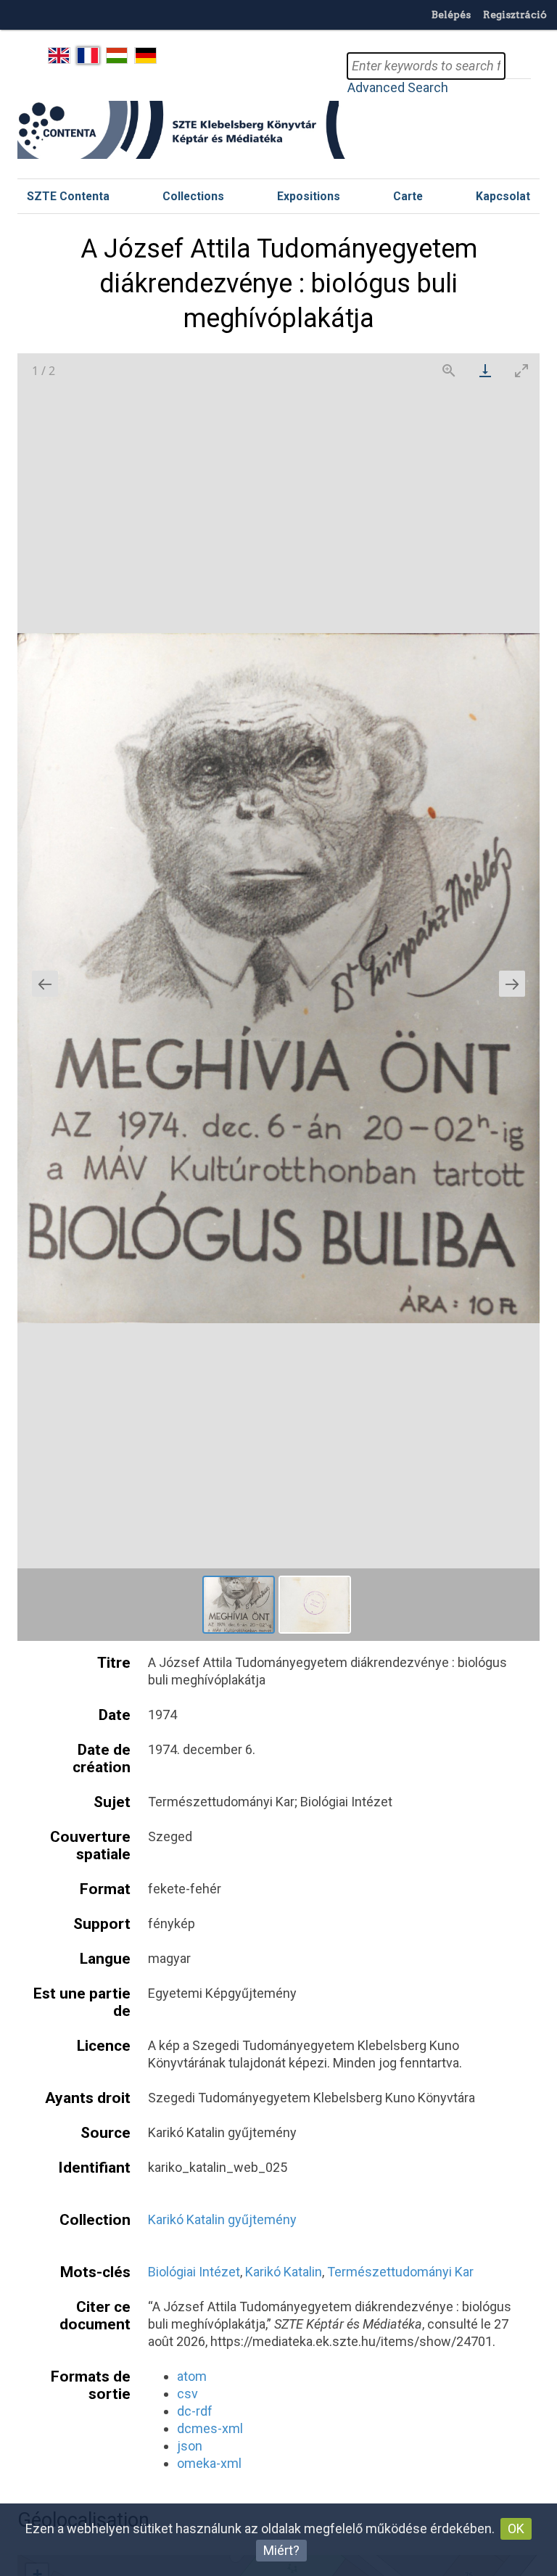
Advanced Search (398, 87)
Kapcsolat (503, 196)
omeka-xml (209, 2463)
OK (516, 2528)
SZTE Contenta (68, 196)
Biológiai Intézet (194, 2272)
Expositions (309, 196)
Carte (408, 196)
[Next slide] (512, 984)
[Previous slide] (45, 984)
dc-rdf (195, 2411)
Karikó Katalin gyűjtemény (222, 2219)
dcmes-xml (210, 2428)
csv (187, 2394)
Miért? (281, 2550)
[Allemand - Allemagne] (145, 56)
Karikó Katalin (284, 2272)
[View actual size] (449, 370)
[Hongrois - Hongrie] (117, 56)
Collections (193, 196)
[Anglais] (59, 56)
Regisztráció (515, 15)
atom (192, 2376)
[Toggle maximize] (521, 370)
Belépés (451, 15)
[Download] (485, 370)
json (190, 2446)
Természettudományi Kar (400, 2272)
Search (518, 66)
